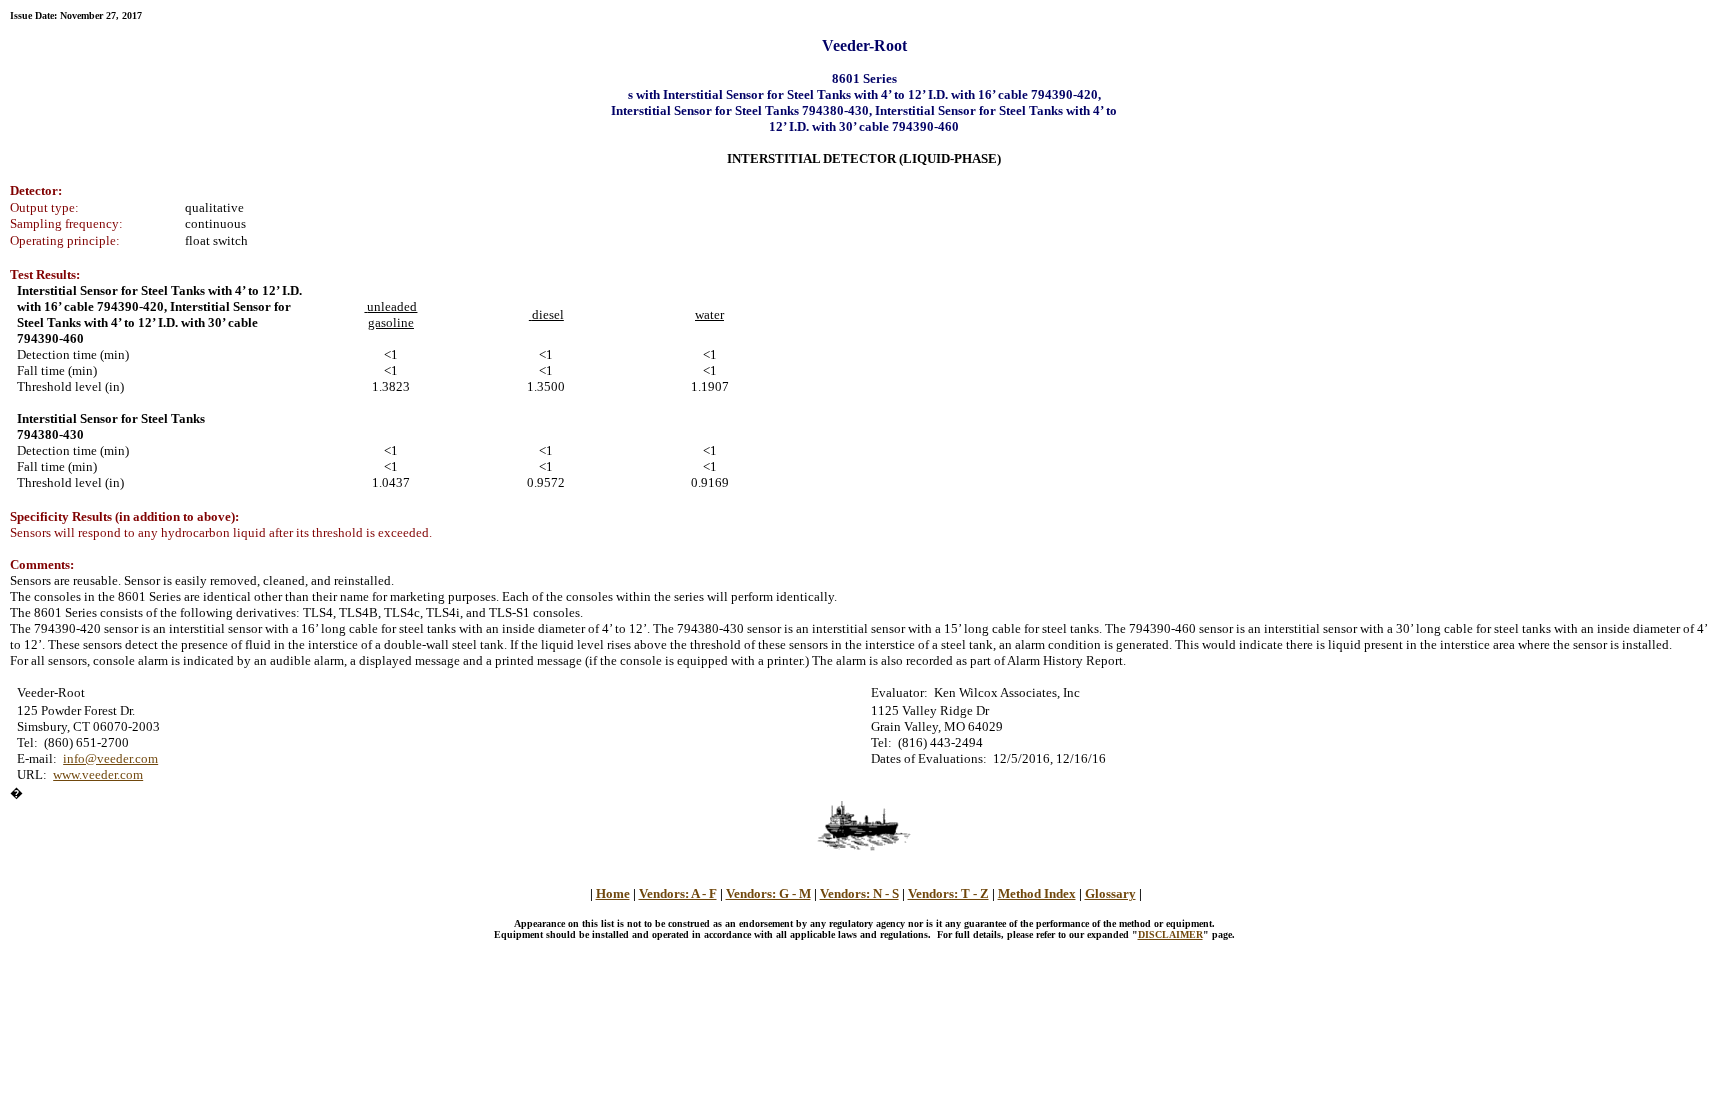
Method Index (1037, 893)
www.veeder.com (98, 774)
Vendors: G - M (768, 893)
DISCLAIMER (1170, 934)
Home (613, 893)
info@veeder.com (110, 758)
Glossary (1110, 893)
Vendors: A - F (678, 893)
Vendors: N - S (859, 893)
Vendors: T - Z (948, 893)
